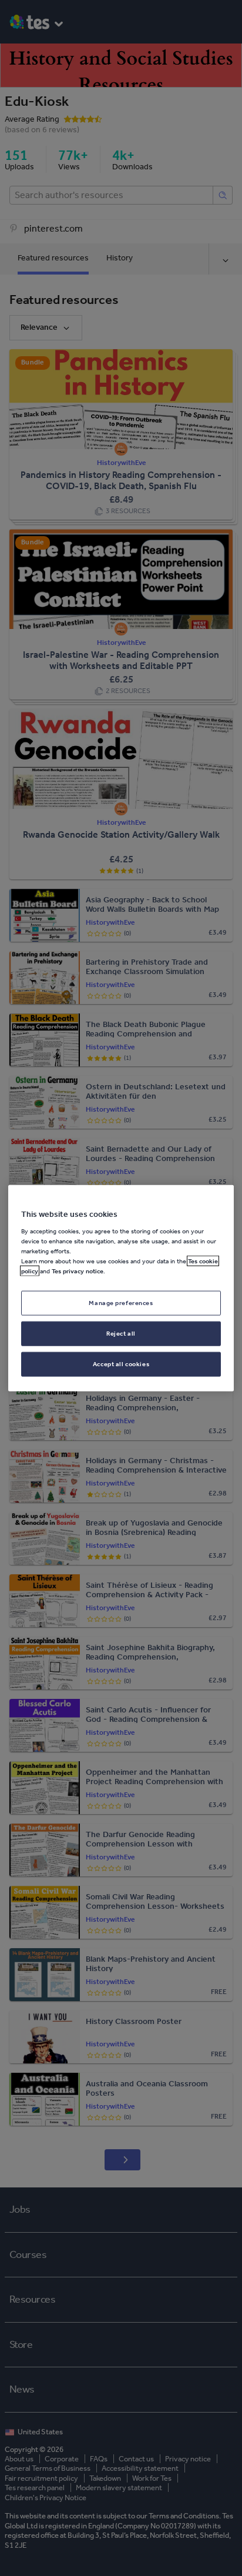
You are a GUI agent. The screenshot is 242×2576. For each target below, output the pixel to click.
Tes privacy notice (78, 1271)
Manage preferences (121, 1303)
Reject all (121, 1333)
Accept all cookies (121, 1363)
